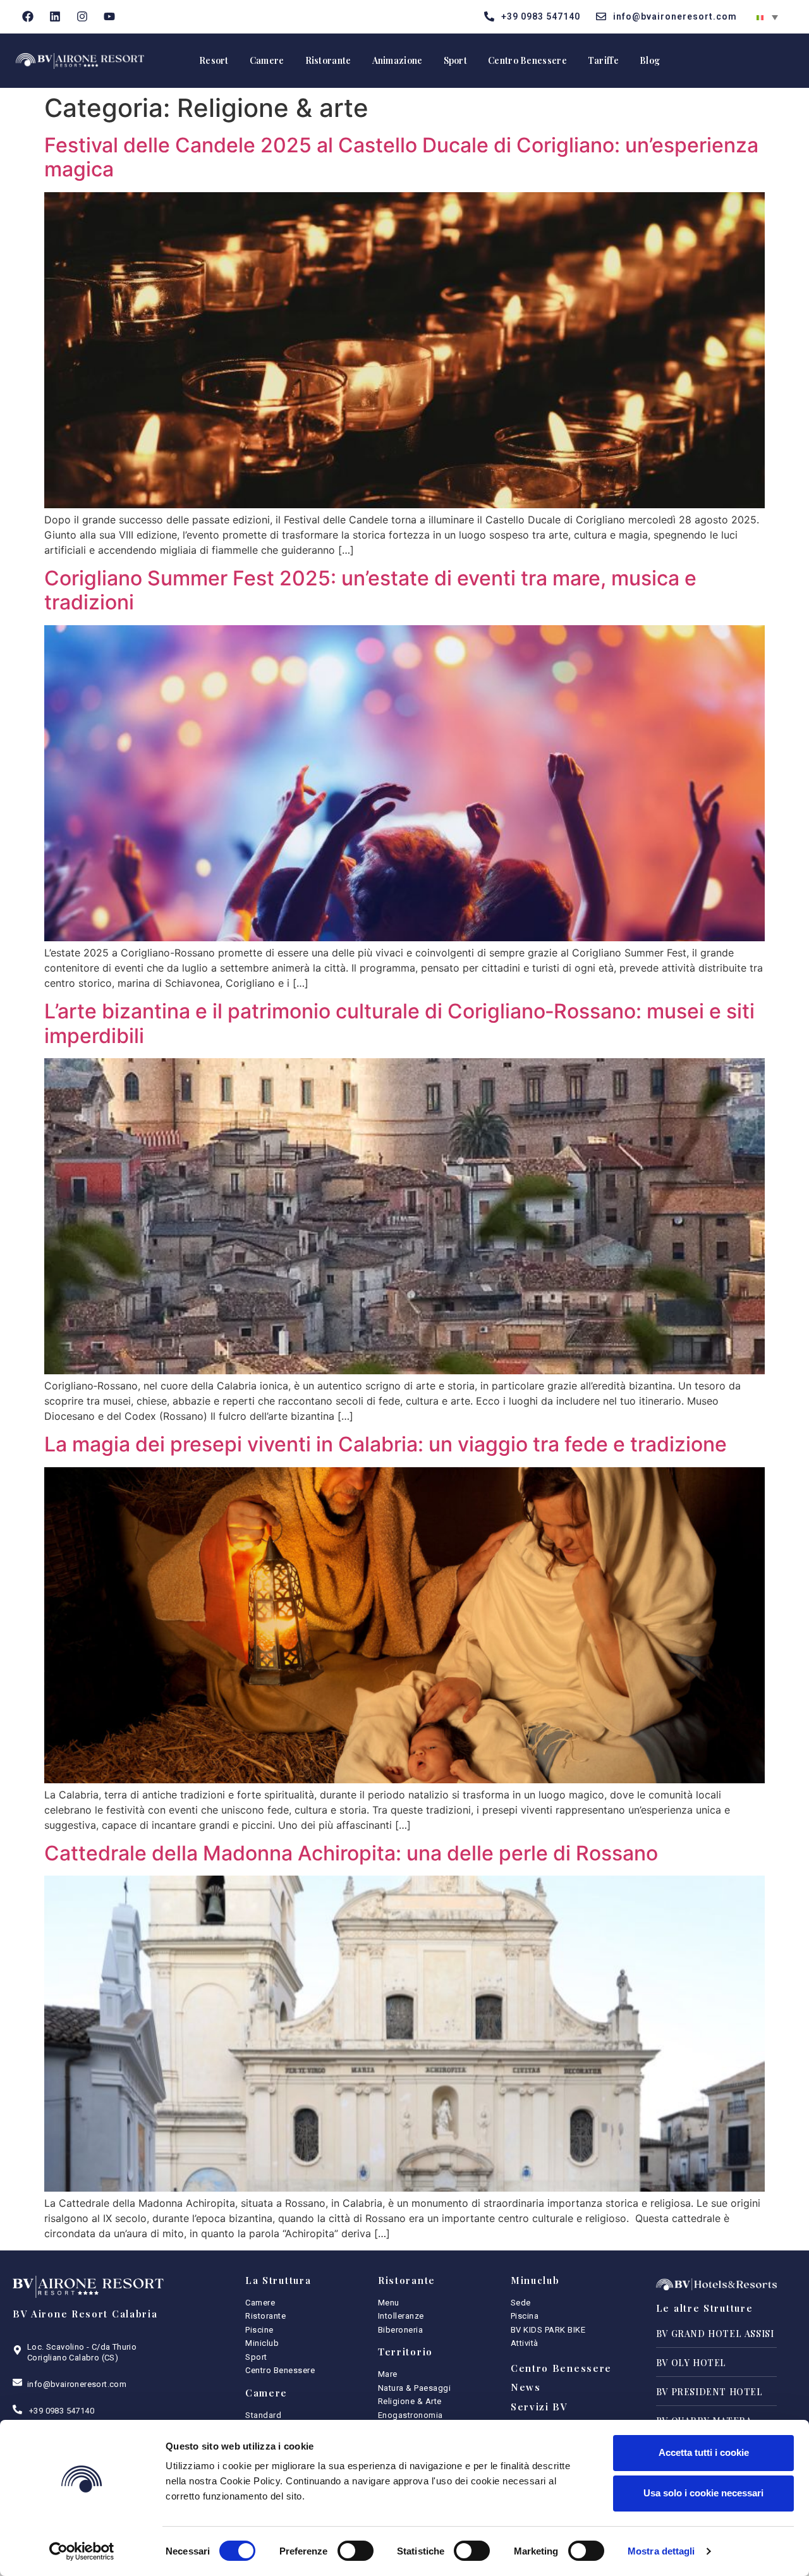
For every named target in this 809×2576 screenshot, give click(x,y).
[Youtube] (109, 17)
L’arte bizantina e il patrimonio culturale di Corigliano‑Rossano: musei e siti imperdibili (399, 1023)
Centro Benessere (527, 60)
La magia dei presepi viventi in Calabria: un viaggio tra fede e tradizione (386, 1444)
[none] (767, 16)
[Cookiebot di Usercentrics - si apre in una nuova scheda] (82, 2551)
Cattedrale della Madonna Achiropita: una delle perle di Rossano (351, 1853)
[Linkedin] (55, 17)
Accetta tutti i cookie (704, 2452)
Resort (214, 60)
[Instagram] (82, 17)
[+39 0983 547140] (17, 2409)
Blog (650, 60)
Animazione (398, 60)
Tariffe (603, 60)
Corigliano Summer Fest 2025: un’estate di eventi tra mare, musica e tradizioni (370, 590)
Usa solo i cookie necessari (703, 2493)
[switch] (356, 2551)
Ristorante (328, 60)
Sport (456, 60)
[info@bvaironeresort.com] (17, 2382)
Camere (267, 60)
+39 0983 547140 (62, 2411)
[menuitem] (767, 16)
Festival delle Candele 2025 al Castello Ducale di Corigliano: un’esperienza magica (401, 157)
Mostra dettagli (661, 2551)
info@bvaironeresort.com (77, 2384)
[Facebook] (28, 17)
